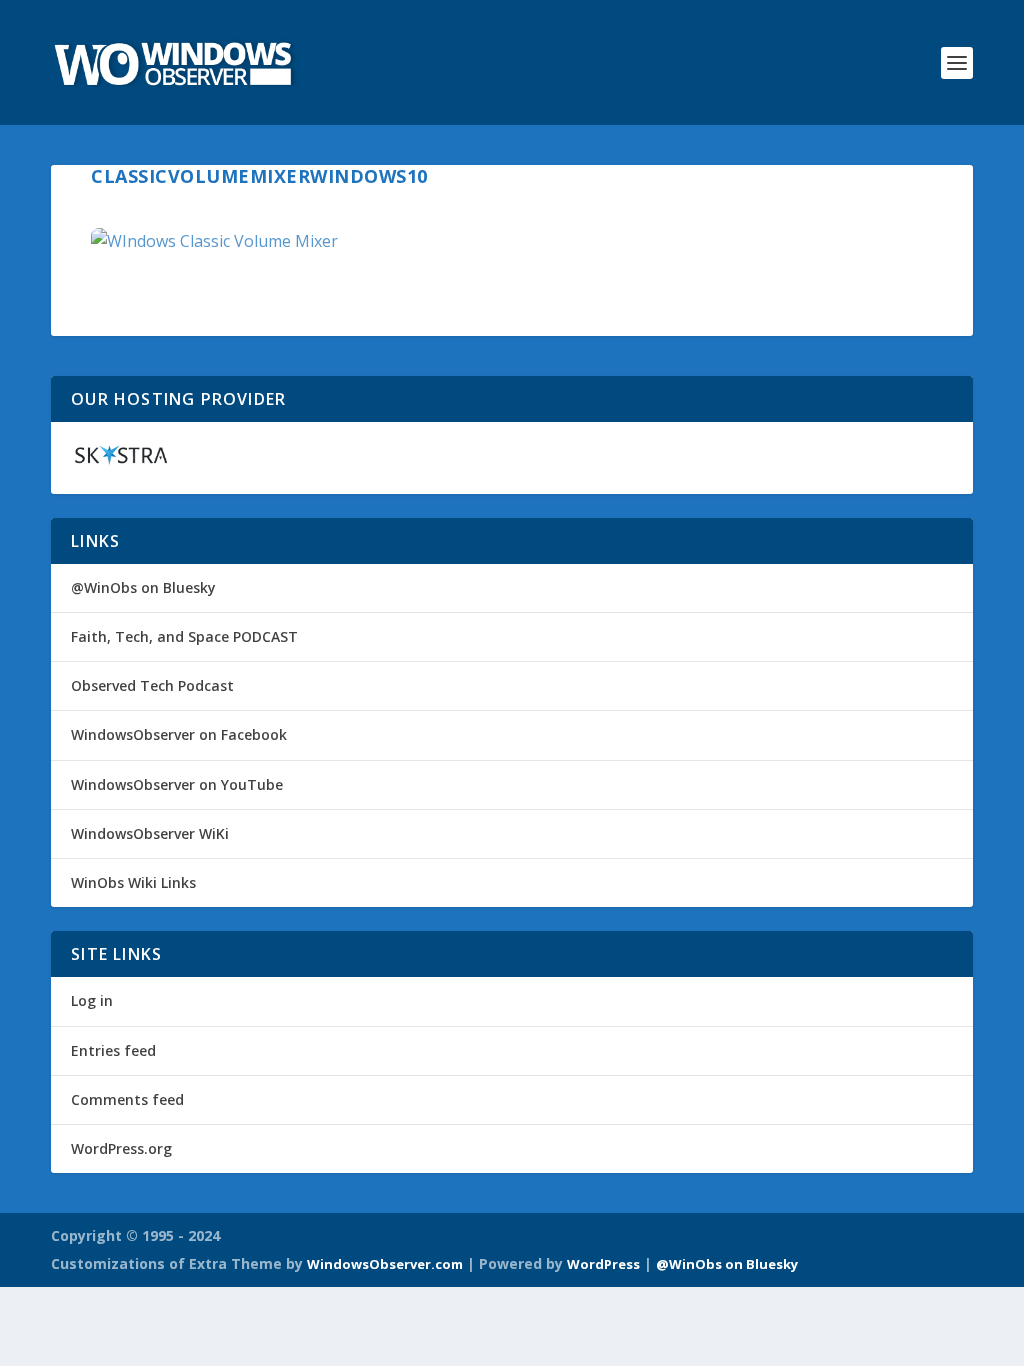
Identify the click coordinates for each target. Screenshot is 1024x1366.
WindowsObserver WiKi (150, 833)
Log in (92, 1000)
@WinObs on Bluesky (143, 587)
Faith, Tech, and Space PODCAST (184, 636)
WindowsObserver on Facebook (179, 734)
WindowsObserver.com (385, 1264)
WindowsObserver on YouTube (177, 784)
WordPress (603, 1264)
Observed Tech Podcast (152, 685)
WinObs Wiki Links (133, 882)
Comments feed (127, 1099)
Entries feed (113, 1050)
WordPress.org (121, 1148)
